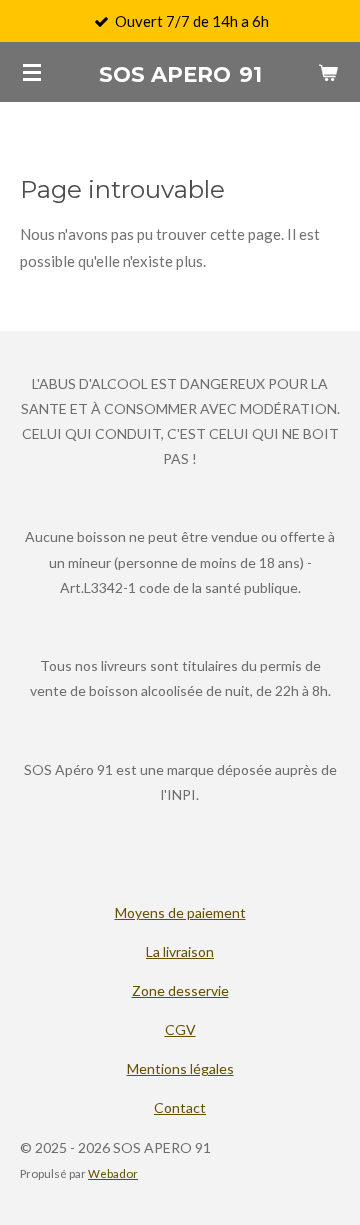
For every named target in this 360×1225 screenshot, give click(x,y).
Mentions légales (180, 1068)
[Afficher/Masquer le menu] (32, 72)
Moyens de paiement (180, 912)
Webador (113, 1173)
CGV (180, 1029)
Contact (180, 1107)
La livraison (180, 951)
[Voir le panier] (328, 72)
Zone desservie (180, 990)
